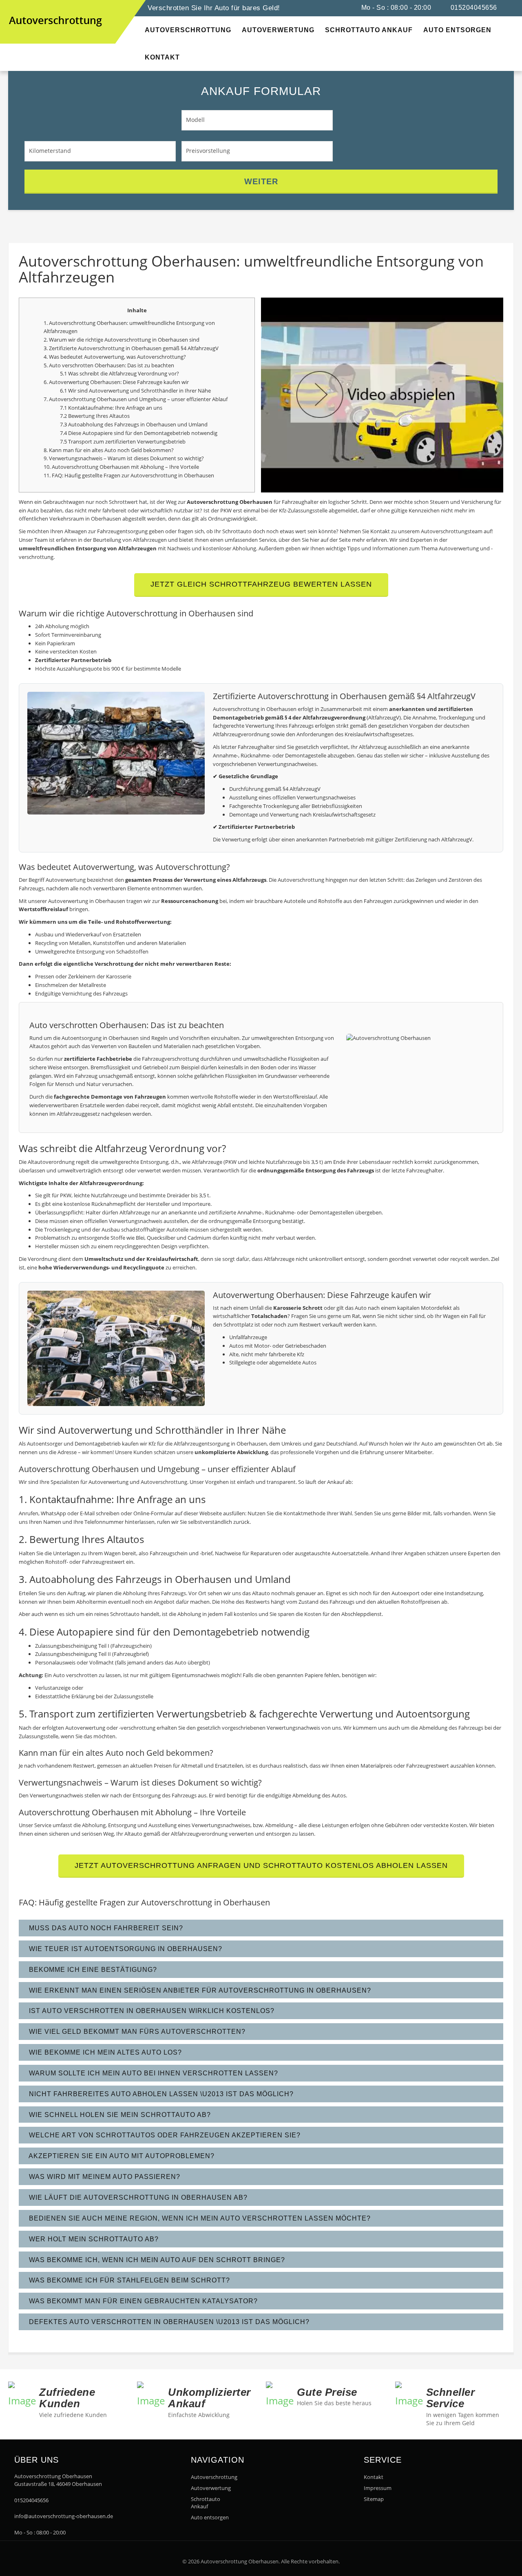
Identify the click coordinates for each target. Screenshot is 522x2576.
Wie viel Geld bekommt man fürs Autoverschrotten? (136, 2032)
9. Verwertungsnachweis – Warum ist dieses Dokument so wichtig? (124, 458)
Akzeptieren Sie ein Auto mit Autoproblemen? (121, 2156)
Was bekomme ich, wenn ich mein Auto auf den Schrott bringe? (156, 2260)
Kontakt (374, 2477)
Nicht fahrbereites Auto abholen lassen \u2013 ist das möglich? (160, 2094)
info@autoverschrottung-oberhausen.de (64, 2516)
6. (46, 382)
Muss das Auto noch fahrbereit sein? (105, 1928)
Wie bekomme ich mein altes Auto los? (104, 2052)
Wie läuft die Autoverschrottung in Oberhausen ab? (137, 2197)
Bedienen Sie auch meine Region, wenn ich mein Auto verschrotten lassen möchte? (199, 2218)
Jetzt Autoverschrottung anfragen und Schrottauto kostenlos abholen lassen (261, 1865)
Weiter (261, 181)
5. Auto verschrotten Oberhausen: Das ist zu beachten (109, 365)
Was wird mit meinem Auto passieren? (104, 2177)
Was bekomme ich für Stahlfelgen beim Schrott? (128, 2280)
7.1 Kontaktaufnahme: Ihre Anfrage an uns (111, 408)
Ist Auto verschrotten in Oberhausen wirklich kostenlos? (151, 2011)
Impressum (378, 2488)
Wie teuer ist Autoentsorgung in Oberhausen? (125, 1949)
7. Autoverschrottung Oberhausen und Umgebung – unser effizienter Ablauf (136, 399)
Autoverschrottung (212, 2477)
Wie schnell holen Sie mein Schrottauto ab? (119, 2115)
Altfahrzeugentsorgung (202, 1444)
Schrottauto (125, 1614)
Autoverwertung (104, 357)
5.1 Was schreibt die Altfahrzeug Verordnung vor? (119, 373)
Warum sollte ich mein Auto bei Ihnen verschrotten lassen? (153, 2073)
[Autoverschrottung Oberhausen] (16, 8)
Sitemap (374, 2499)
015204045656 (473, 8)
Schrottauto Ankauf (206, 2503)
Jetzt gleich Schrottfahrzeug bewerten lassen (261, 584)
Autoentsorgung (82, 1038)
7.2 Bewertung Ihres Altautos (95, 416)
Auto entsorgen (210, 2517)
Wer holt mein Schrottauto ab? (93, 2239)
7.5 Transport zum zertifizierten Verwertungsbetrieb (123, 441)
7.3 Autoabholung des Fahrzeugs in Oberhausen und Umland (134, 424)
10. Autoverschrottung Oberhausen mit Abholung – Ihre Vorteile (121, 467)
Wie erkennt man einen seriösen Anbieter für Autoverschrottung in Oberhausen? (199, 1990)
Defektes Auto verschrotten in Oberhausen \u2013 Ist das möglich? (168, 2322)
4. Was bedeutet (64, 357)
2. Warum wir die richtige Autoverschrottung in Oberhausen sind (122, 340)
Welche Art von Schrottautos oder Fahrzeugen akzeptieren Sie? (164, 2135)
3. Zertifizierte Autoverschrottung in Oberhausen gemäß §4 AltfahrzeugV (131, 348)
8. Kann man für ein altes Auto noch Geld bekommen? (109, 450)
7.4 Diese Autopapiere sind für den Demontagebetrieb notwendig (139, 433)
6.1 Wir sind (74, 391)
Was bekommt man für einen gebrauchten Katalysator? (142, 2301)
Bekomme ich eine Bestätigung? (92, 1970)
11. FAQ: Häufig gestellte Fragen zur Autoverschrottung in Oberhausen (129, 475)
